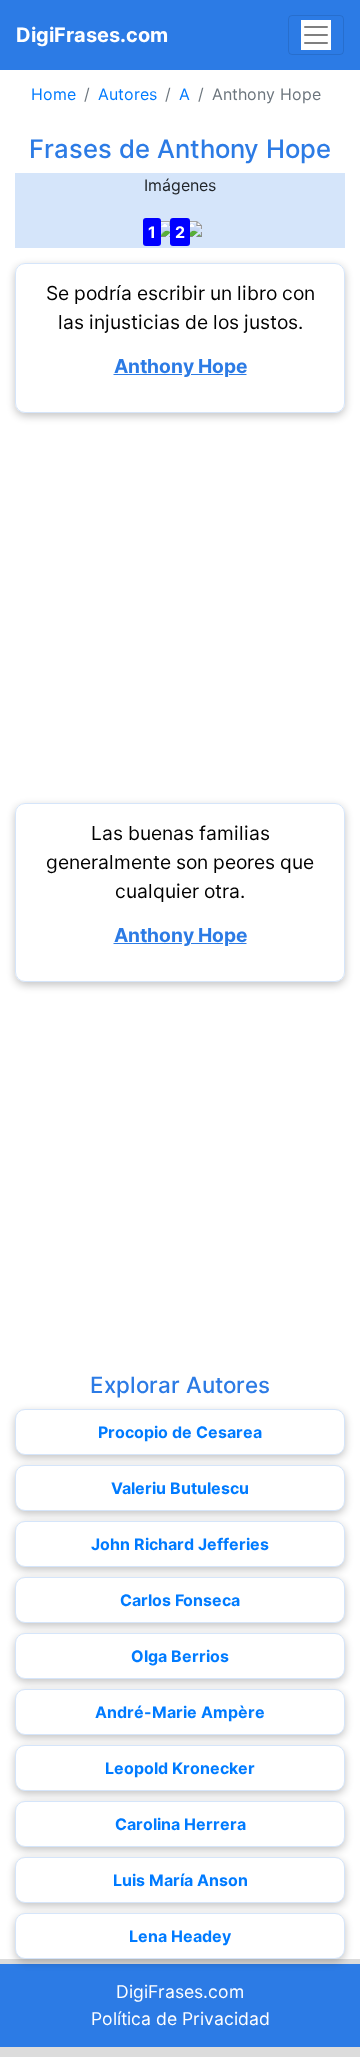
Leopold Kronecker (180, 1768)
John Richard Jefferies (180, 1544)
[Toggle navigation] (316, 35)
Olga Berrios (180, 1656)
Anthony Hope (180, 366)
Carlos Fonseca (180, 1600)
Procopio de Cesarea (180, 1432)
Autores (127, 94)
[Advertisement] (180, 608)
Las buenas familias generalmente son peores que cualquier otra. (180, 862)
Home (53, 94)
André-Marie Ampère (180, 1712)
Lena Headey (180, 1936)
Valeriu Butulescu (180, 1488)
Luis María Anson (180, 1880)
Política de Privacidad (180, 2018)
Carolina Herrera (180, 1824)
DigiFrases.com (92, 35)
